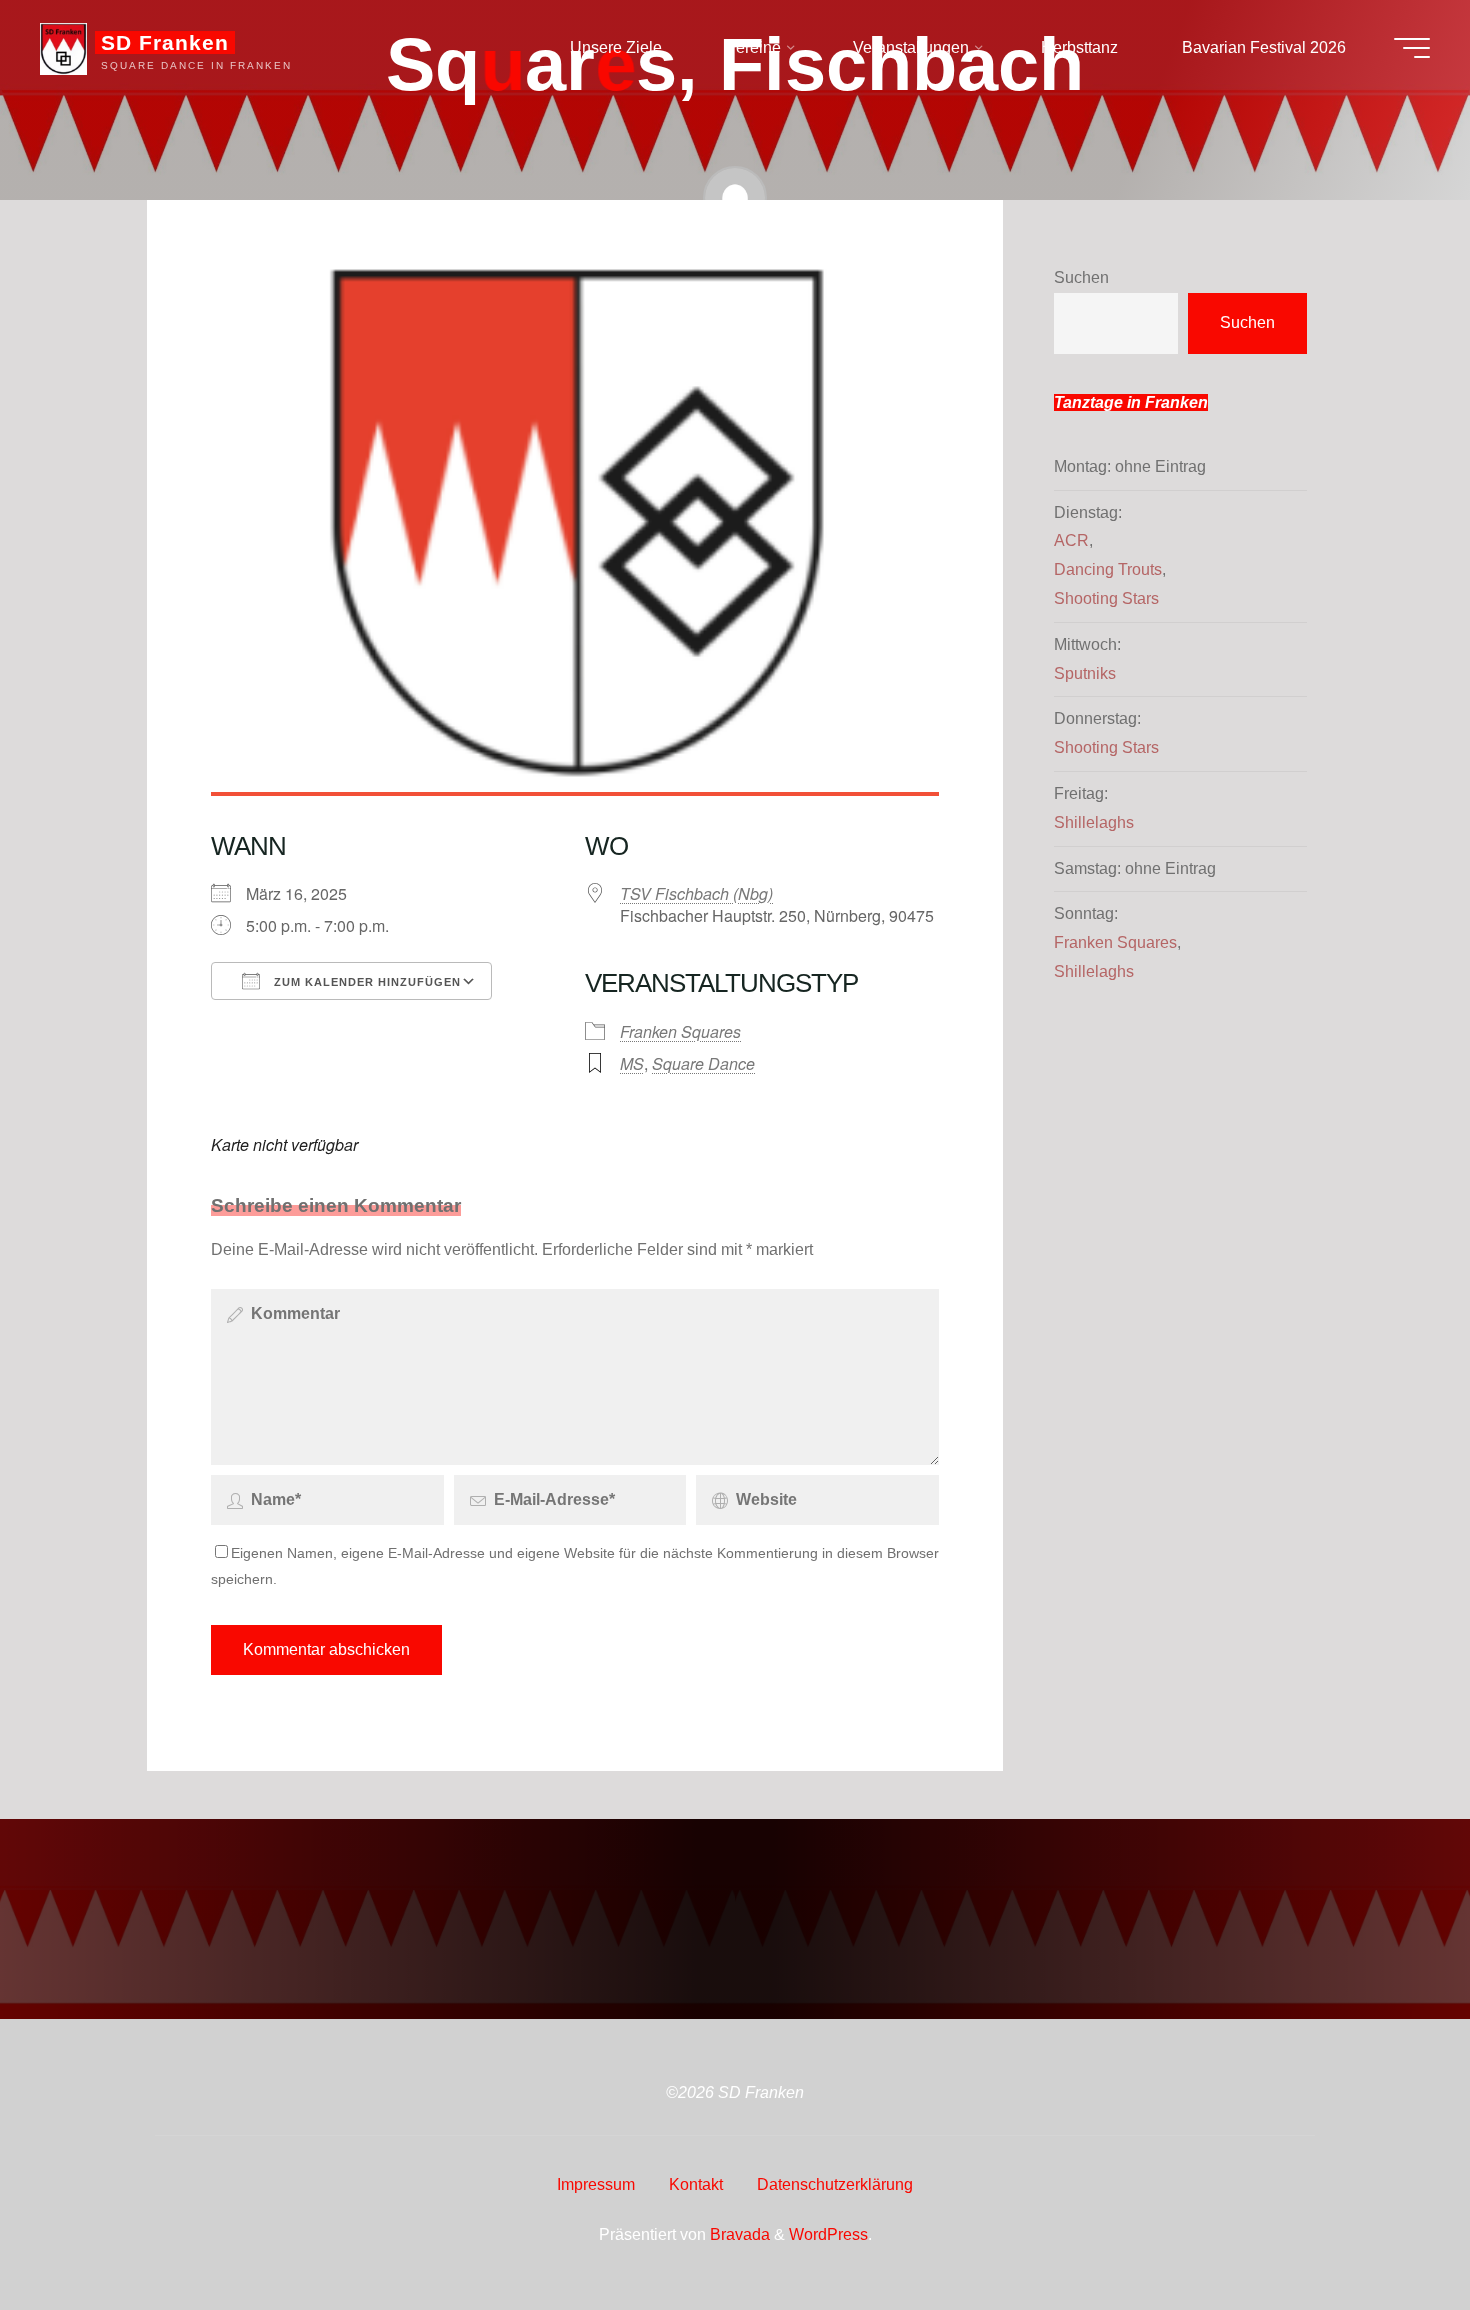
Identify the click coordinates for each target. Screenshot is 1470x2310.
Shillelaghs (1094, 822)
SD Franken (165, 42)
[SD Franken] (63, 47)
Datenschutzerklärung (835, 2184)
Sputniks (1085, 673)
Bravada (738, 2234)
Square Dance (703, 1063)
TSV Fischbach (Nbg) (696, 893)
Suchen (1081, 277)
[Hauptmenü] (1412, 48)
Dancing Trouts (1108, 569)
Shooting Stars (1106, 598)
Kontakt (696, 2184)
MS (632, 1063)
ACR (1071, 540)
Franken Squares (680, 1031)
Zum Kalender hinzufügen (365, 982)
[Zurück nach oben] (1392, 2232)
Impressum (596, 2184)
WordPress (828, 2234)
